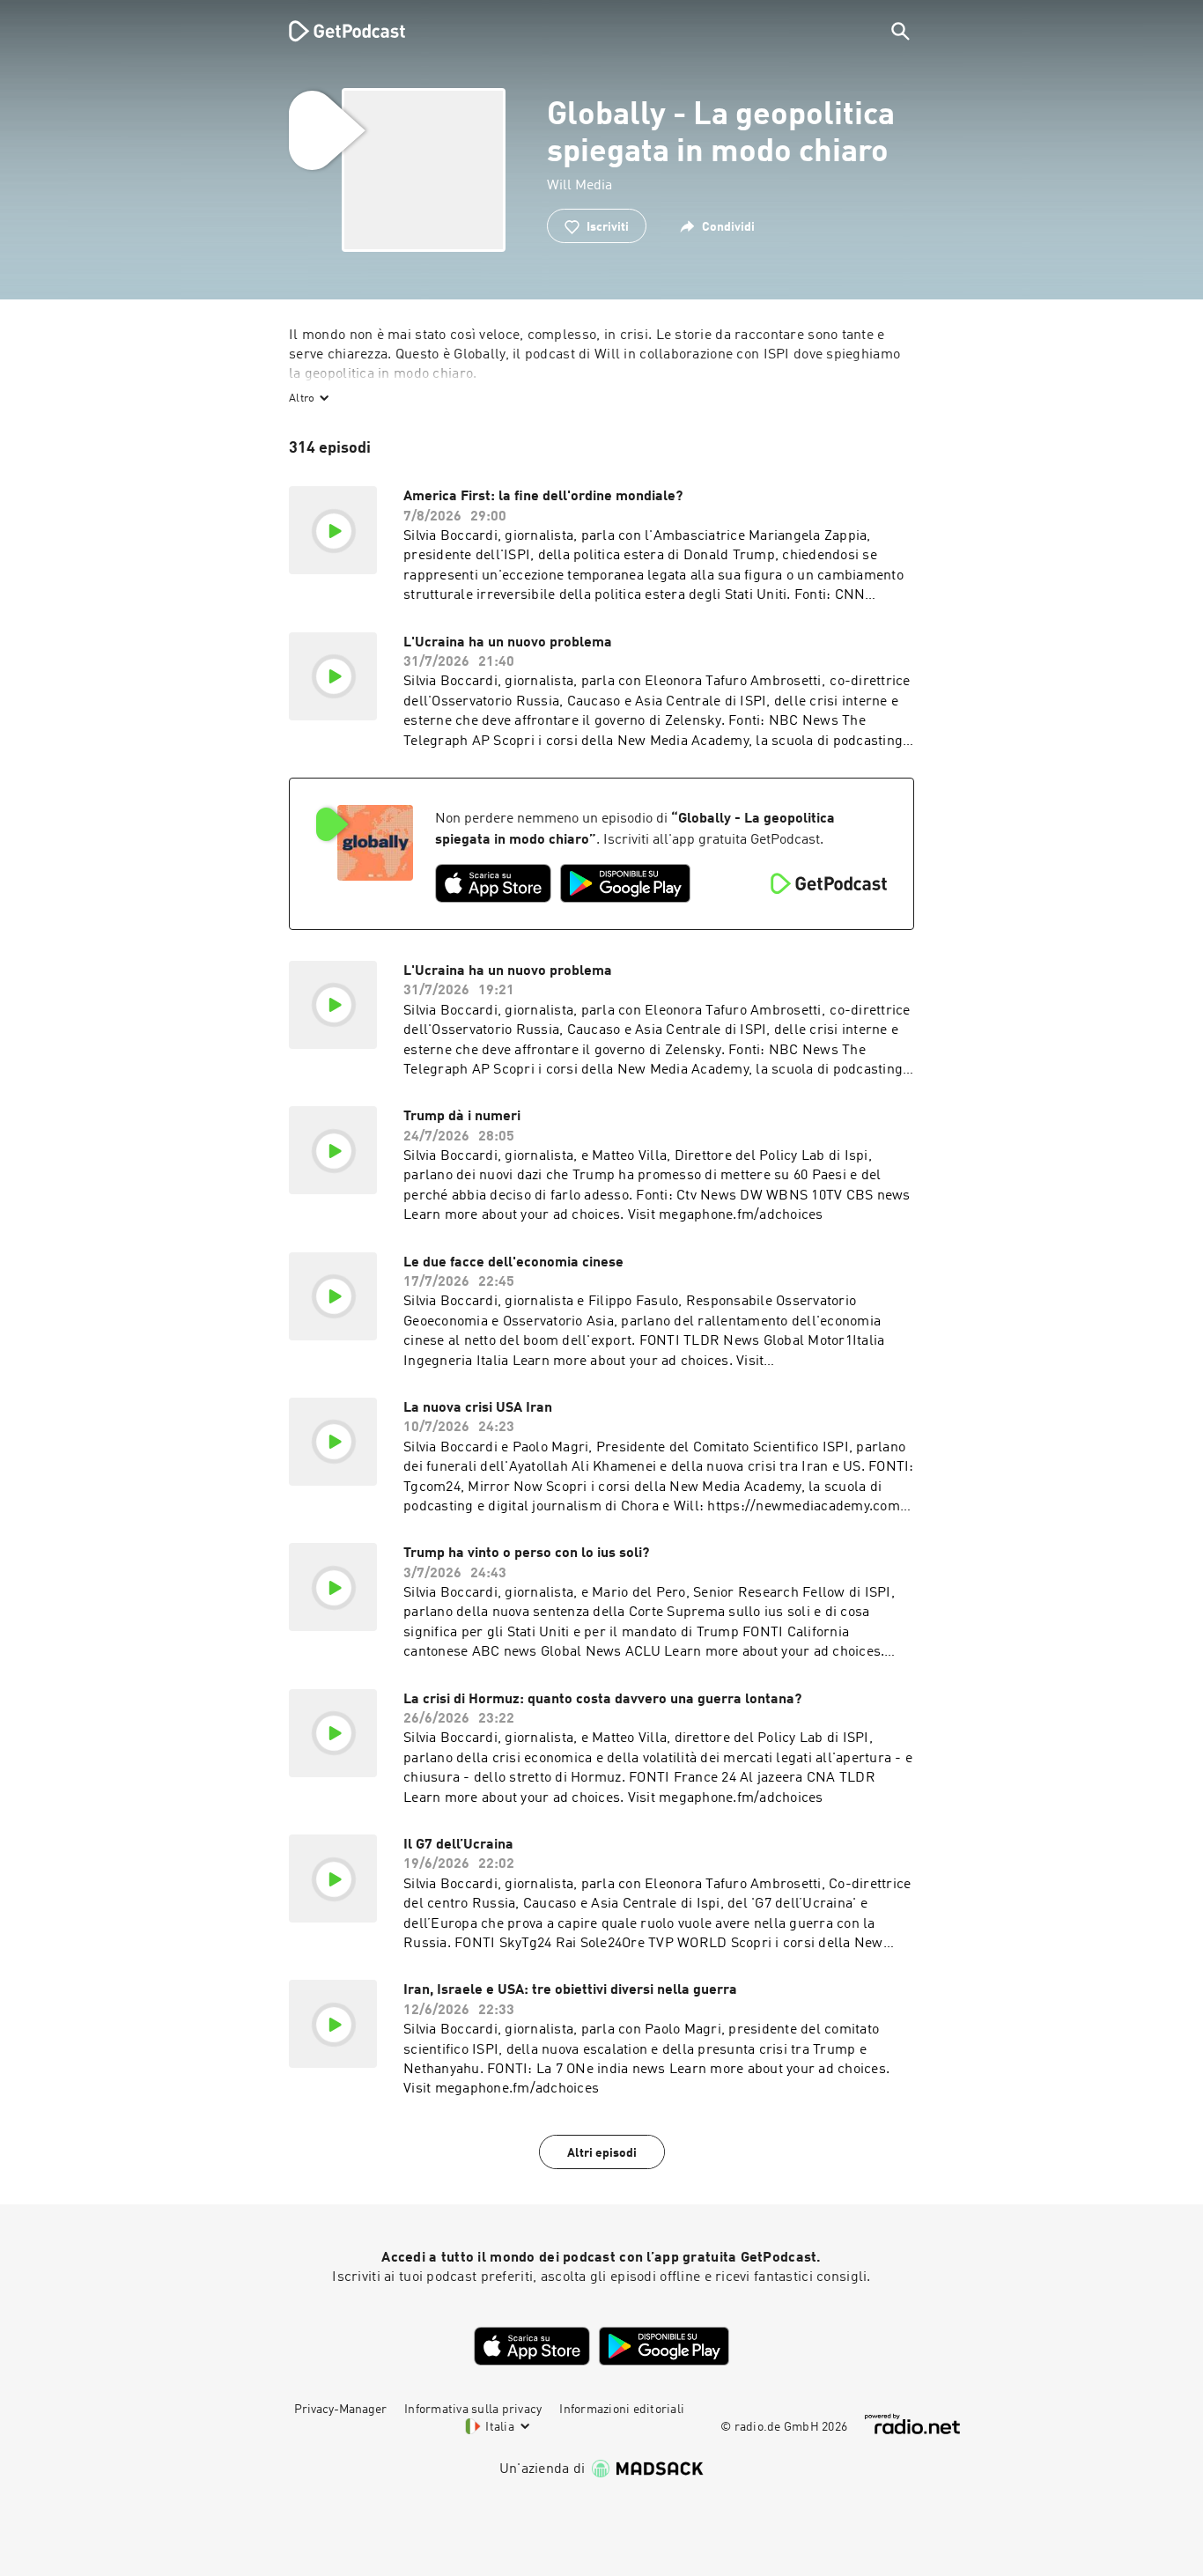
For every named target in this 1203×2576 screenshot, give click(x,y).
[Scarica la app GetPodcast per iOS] (493, 883)
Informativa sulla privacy (473, 2410)
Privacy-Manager (340, 2410)
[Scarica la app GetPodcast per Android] (625, 883)
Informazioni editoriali (622, 2410)
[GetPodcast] (336, 31)
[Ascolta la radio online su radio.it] (912, 2424)
